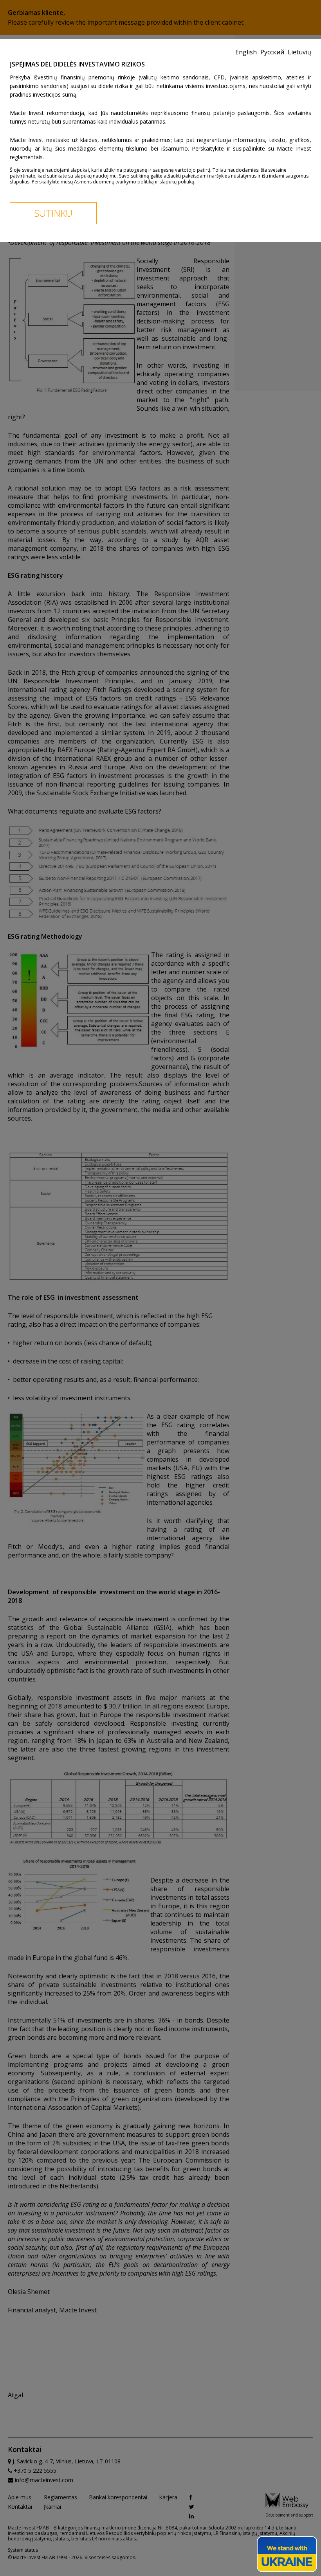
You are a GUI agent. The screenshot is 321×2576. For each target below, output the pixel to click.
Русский (273, 52)
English (247, 52)
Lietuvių (299, 52)
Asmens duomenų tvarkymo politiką (114, 182)
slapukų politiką (177, 182)
